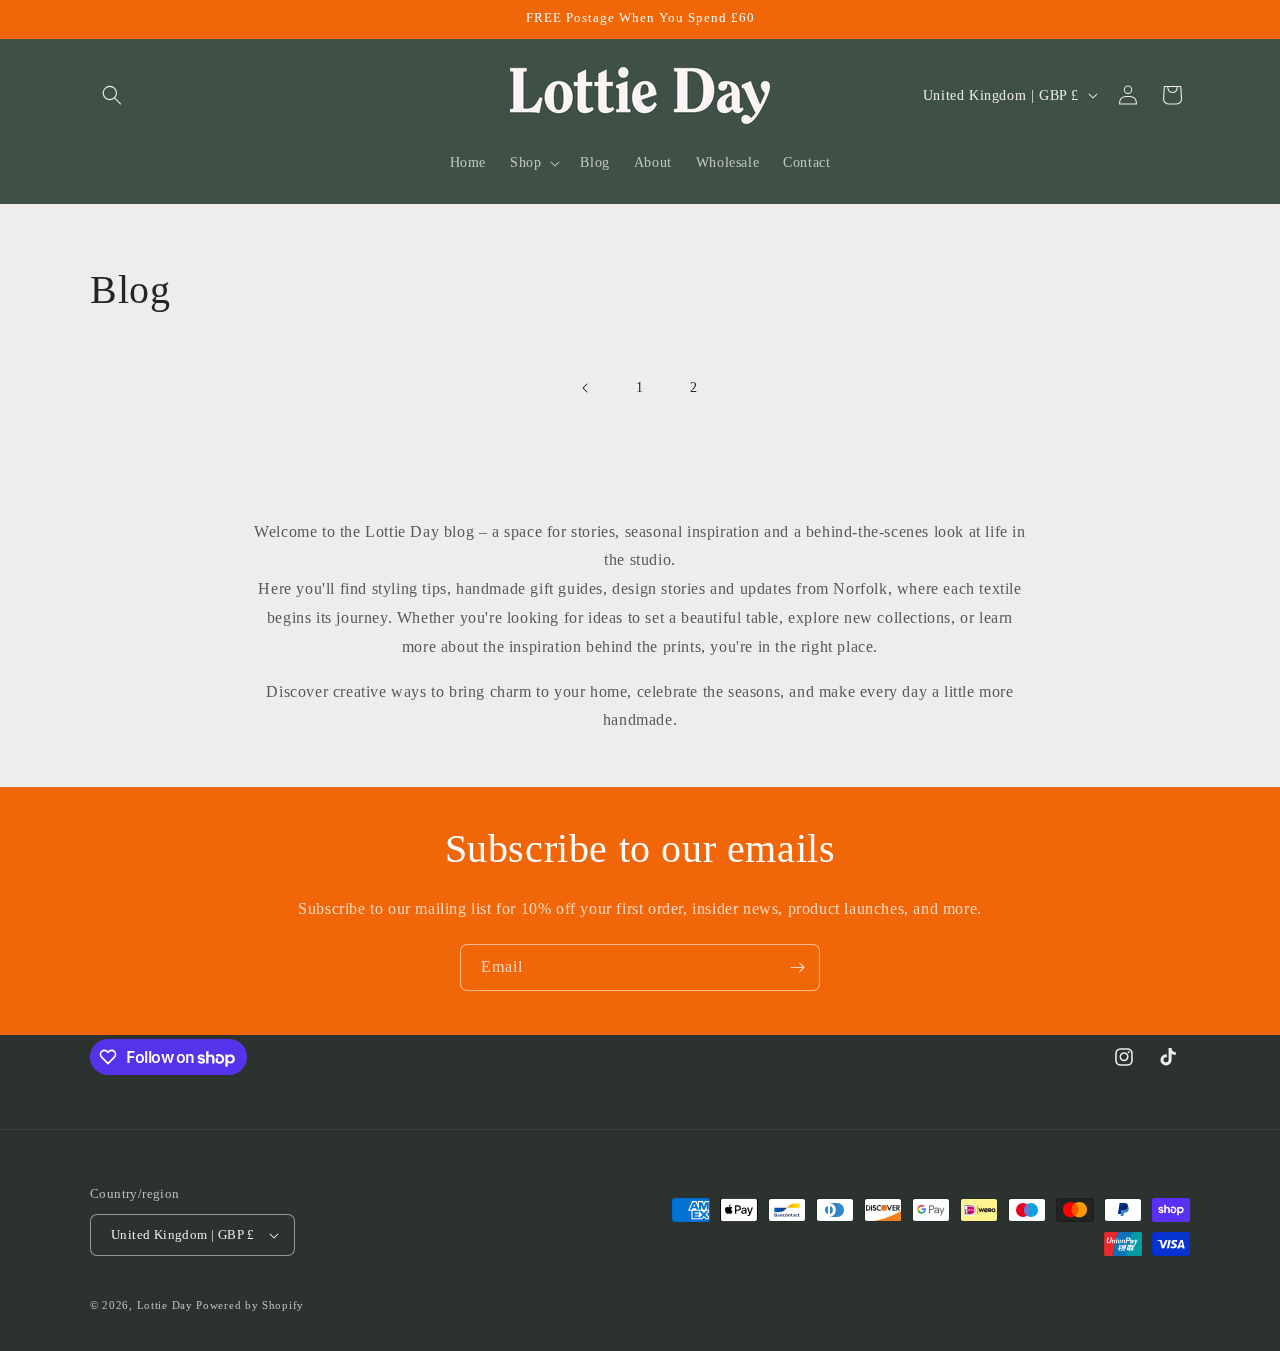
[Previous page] (586, 388)
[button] (112, 95)
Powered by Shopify (250, 1305)
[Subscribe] (797, 967)
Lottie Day (165, 1305)
